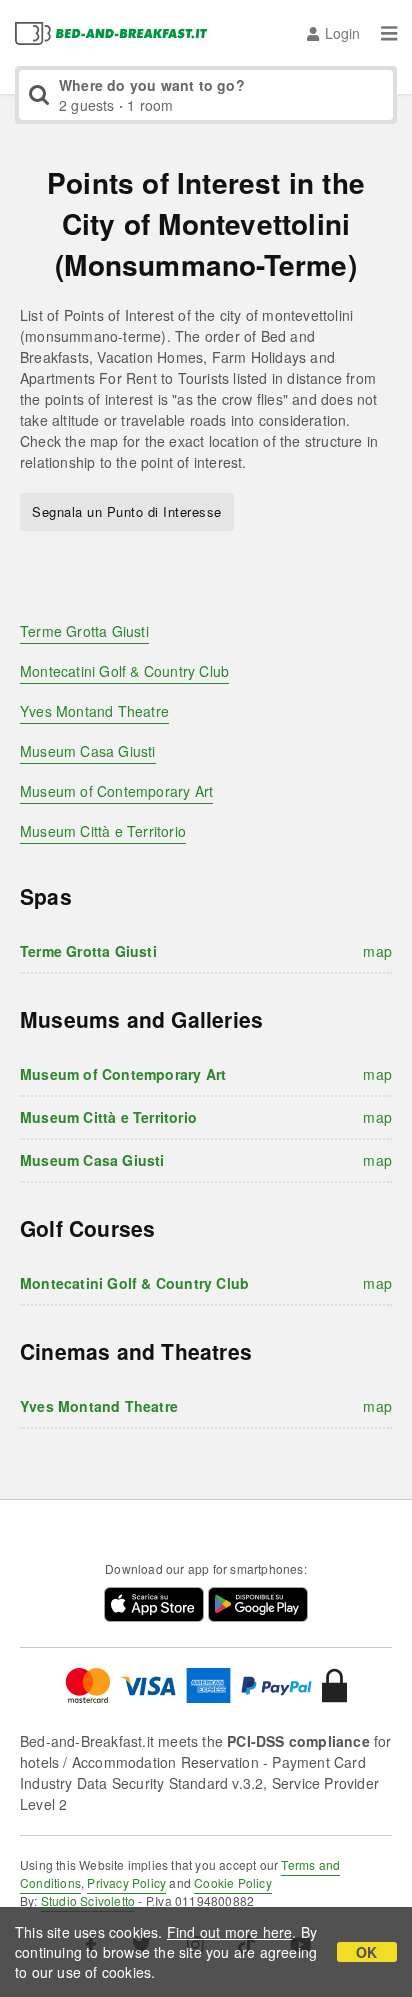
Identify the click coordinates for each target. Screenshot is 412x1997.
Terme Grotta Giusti (84, 631)
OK (366, 1952)
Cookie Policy (233, 1882)
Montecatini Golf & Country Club (124, 671)
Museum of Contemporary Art (116, 791)
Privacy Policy (126, 1882)
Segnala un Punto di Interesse (127, 511)
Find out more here (230, 1932)
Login (342, 33)
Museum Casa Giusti (88, 751)
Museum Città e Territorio (103, 831)
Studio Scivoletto (88, 1900)
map (377, 951)
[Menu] (389, 33)
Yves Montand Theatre (94, 711)
